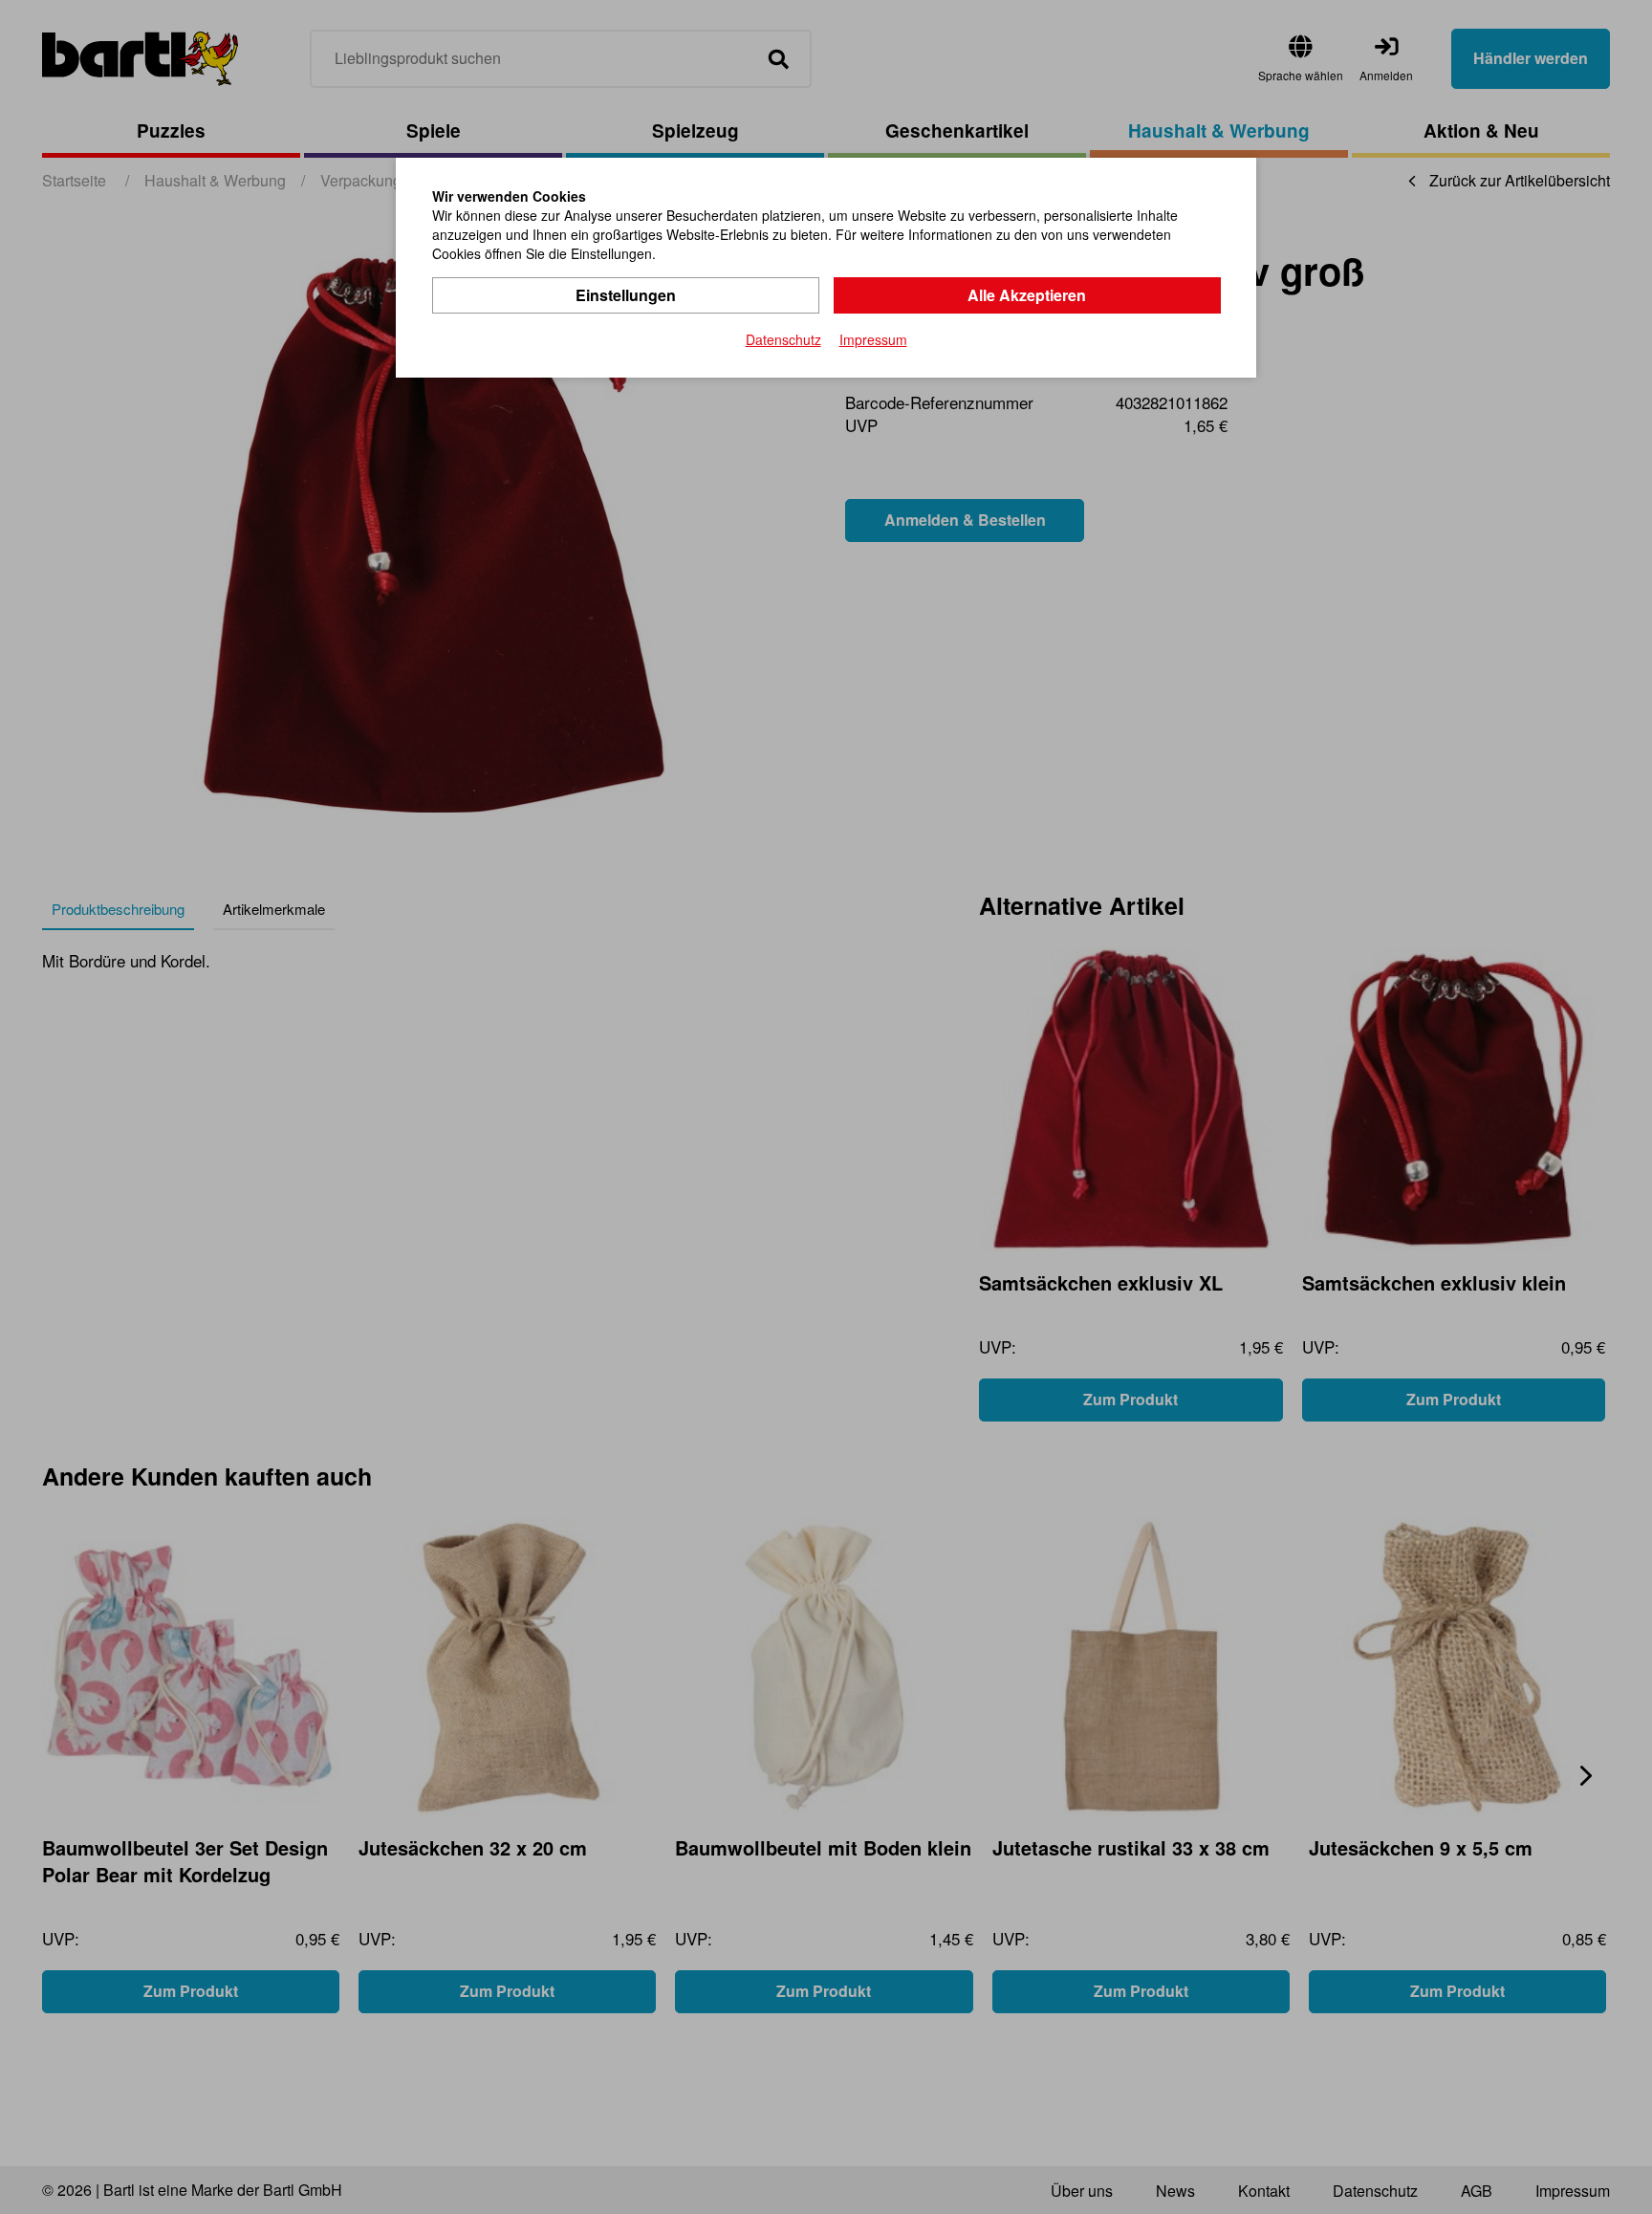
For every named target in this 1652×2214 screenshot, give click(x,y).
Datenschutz (783, 339)
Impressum (873, 339)
